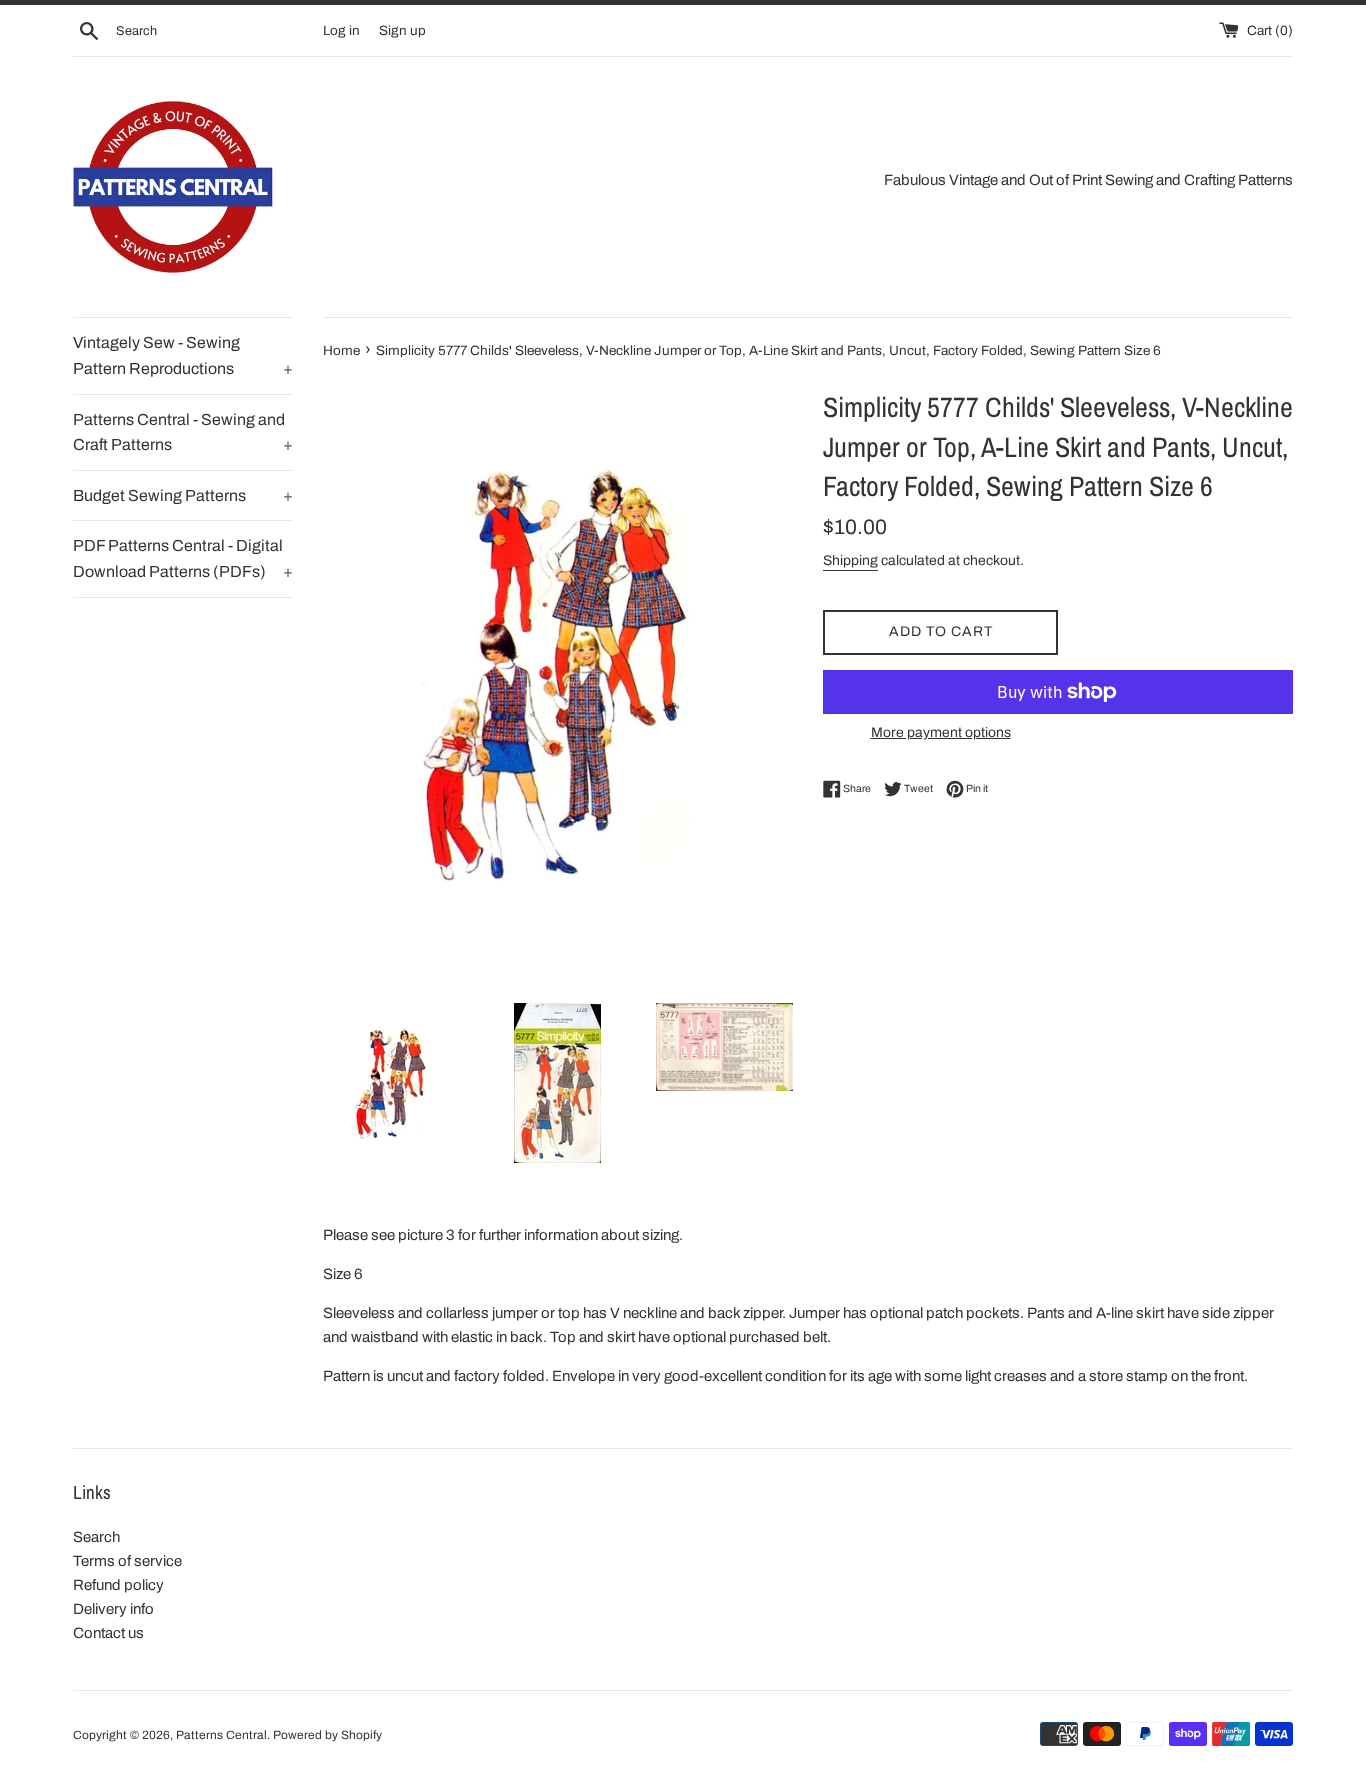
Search (96, 1537)
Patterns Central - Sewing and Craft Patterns (183, 432)
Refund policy (118, 1585)
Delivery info (113, 1609)
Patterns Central (221, 1735)
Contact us (108, 1633)
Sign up (402, 30)
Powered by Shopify (327, 1735)
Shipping (850, 560)
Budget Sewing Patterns (183, 495)
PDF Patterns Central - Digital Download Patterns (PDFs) (183, 558)
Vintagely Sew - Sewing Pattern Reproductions (183, 355)
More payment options (941, 732)
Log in (341, 30)
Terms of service (127, 1561)
